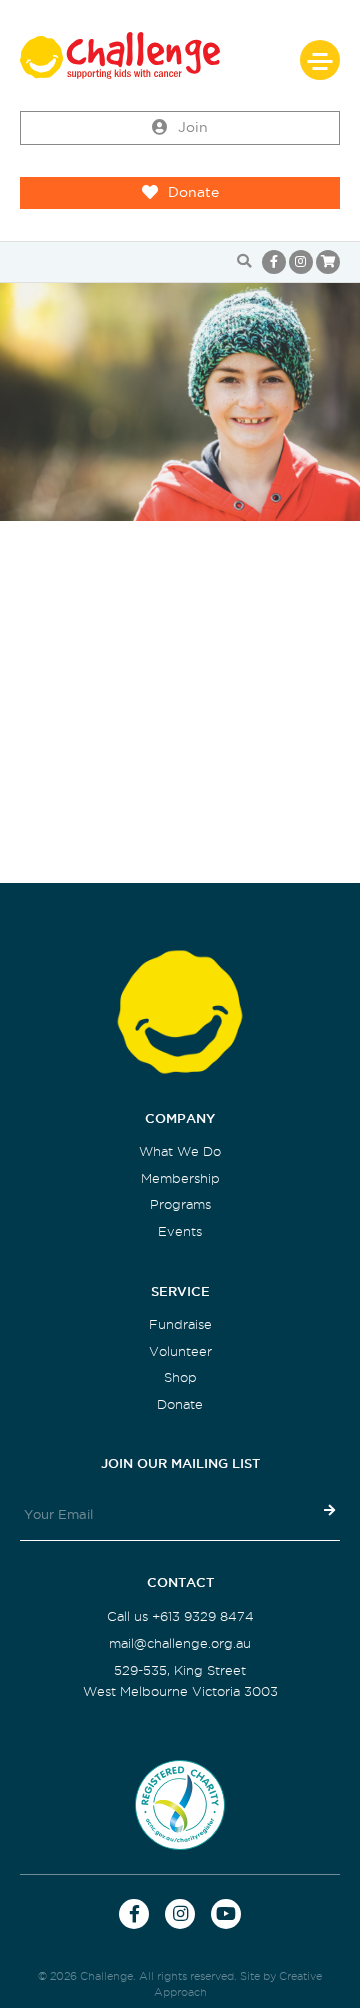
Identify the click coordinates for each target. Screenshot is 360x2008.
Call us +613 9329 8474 (180, 1616)
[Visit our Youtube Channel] (226, 1914)
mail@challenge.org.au (180, 1643)
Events (180, 1231)
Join (193, 127)
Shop (180, 1377)
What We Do (180, 1151)
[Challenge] (180, 55)
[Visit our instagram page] (301, 262)
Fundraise (180, 1324)
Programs (180, 1204)
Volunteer (180, 1351)
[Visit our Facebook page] (274, 262)
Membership (180, 1178)
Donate (193, 192)
